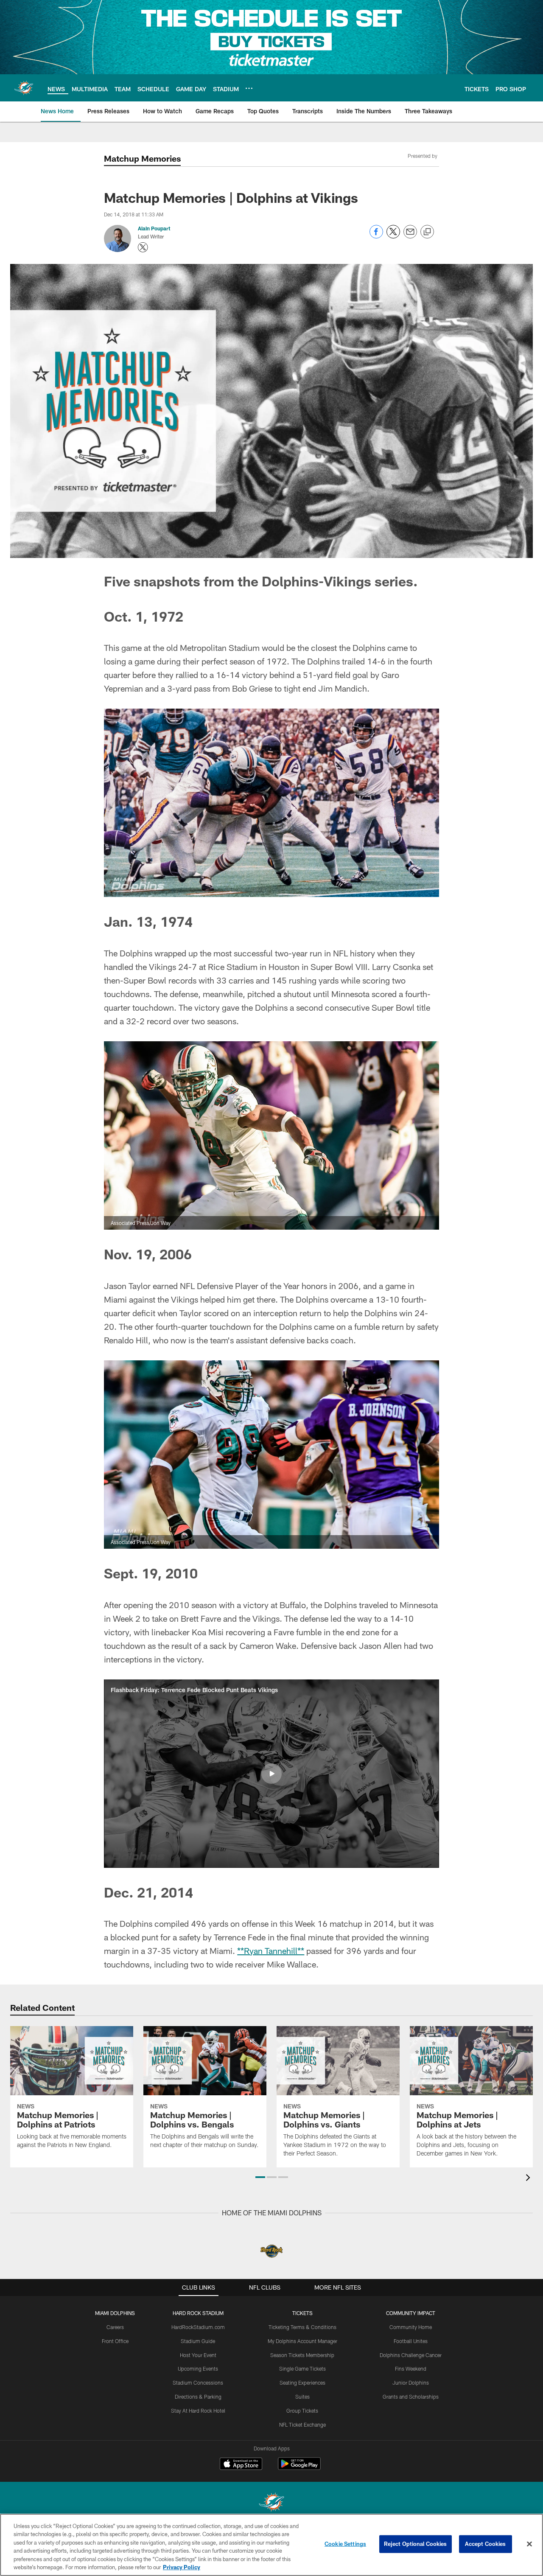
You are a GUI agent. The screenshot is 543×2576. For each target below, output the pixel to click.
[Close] (529, 2544)
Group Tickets (302, 2411)
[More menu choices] (249, 88)
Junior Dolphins (411, 2383)
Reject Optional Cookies (416, 2544)
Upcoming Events (198, 2369)
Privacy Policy (182, 2567)
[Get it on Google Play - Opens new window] (299, 2468)
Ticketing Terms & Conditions (302, 2327)
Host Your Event (198, 2355)
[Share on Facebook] (376, 236)
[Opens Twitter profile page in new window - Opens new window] (143, 247)
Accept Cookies (486, 2544)
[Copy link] (427, 232)
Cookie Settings (345, 2544)
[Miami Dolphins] (271, 2503)
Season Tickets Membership (302, 2355)
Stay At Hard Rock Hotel (198, 2411)
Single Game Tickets (302, 2369)
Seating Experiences (302, 2383)
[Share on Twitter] (393, 236)
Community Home (411, 2327)
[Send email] (410, 236)
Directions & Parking (198, 2397)
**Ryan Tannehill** (271, 1951)
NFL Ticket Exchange (302, 2425)
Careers (115, 2327)
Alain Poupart (154, 228)
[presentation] (529, 2179)
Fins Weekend (411, 2369)
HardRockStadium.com (198, 2327)
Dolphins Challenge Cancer (411, 2355)
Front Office (115, 2341)
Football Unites (411, 2341)
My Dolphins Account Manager (302, 2341)
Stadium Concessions (198, 2383)
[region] (271, 2545)
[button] (271, 1774)
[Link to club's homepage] (24, 88)
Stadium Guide (198, 2341)
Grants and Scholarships (411, 2397)
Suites (302, 2397)
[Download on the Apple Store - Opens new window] (241, 2465)
